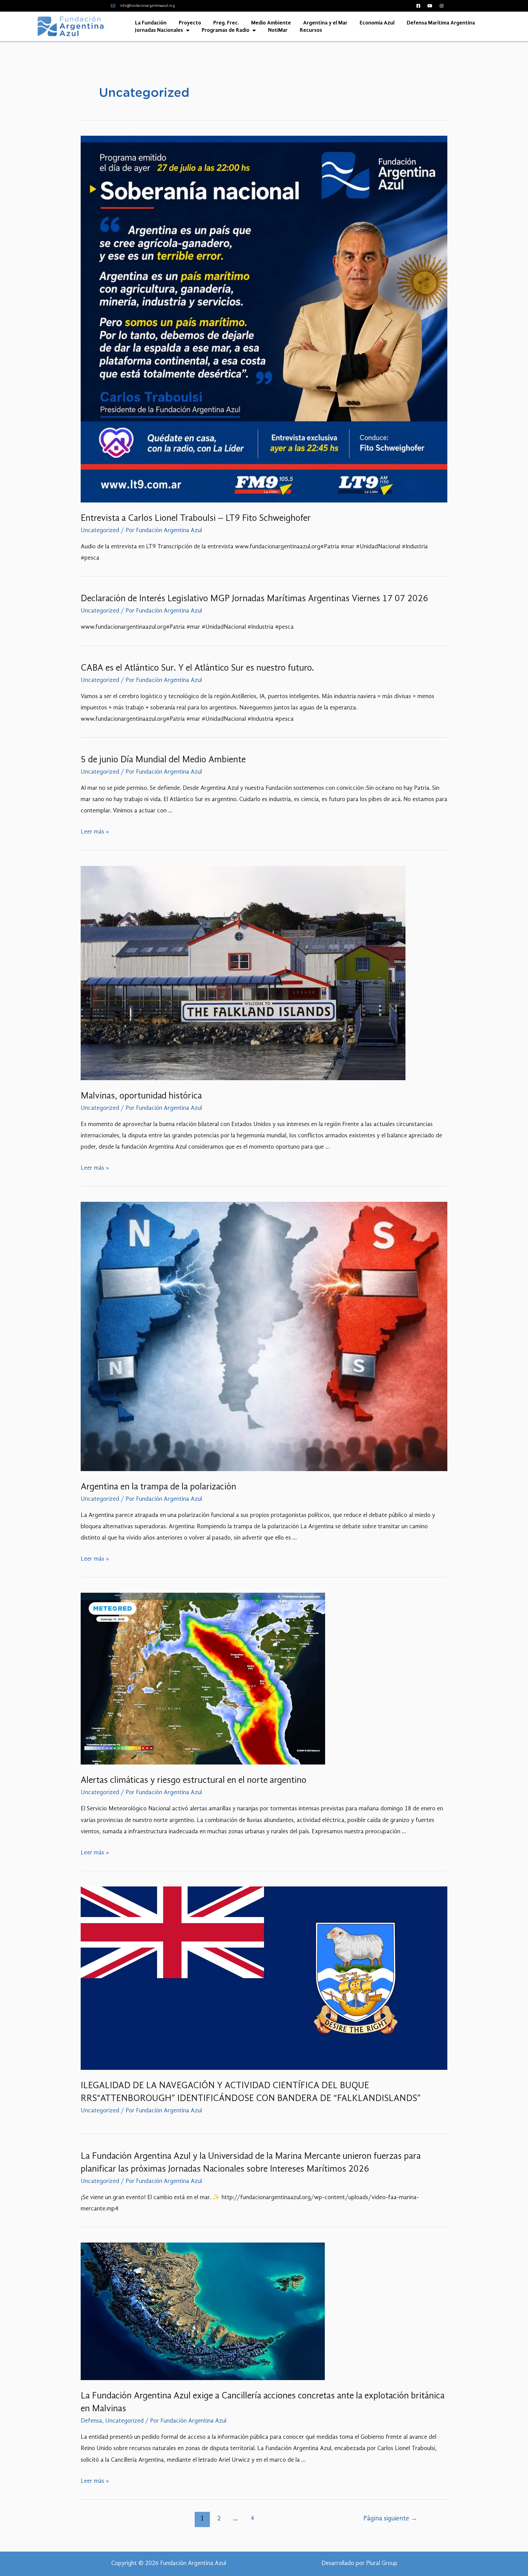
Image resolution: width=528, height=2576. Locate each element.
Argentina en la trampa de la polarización (158, 1487)
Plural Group (382, 2563)
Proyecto (190, 23)
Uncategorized (100, 531)
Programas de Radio (226, 30)
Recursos (311, 30)
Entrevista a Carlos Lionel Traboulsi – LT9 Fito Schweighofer (196, 518)
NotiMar (278, 30)
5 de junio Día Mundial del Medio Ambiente (163, 760)
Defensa (91, 2421)
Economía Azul (377, 23)
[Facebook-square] (418, 6)
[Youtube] (430, 6)
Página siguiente (390, 2519)
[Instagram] (442, 6)
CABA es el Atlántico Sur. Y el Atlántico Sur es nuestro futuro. (197, 668)
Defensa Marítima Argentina (441, 23)
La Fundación (151, 23)
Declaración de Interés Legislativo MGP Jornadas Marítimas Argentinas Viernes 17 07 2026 (254, 599)
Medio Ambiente (271, 23)
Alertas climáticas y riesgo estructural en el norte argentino (194, 1780)
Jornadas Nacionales (159, 30)
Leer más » (95, 832)
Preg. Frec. (226, 23)
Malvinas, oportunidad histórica (141, 1096)
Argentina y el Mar (325, 23)
